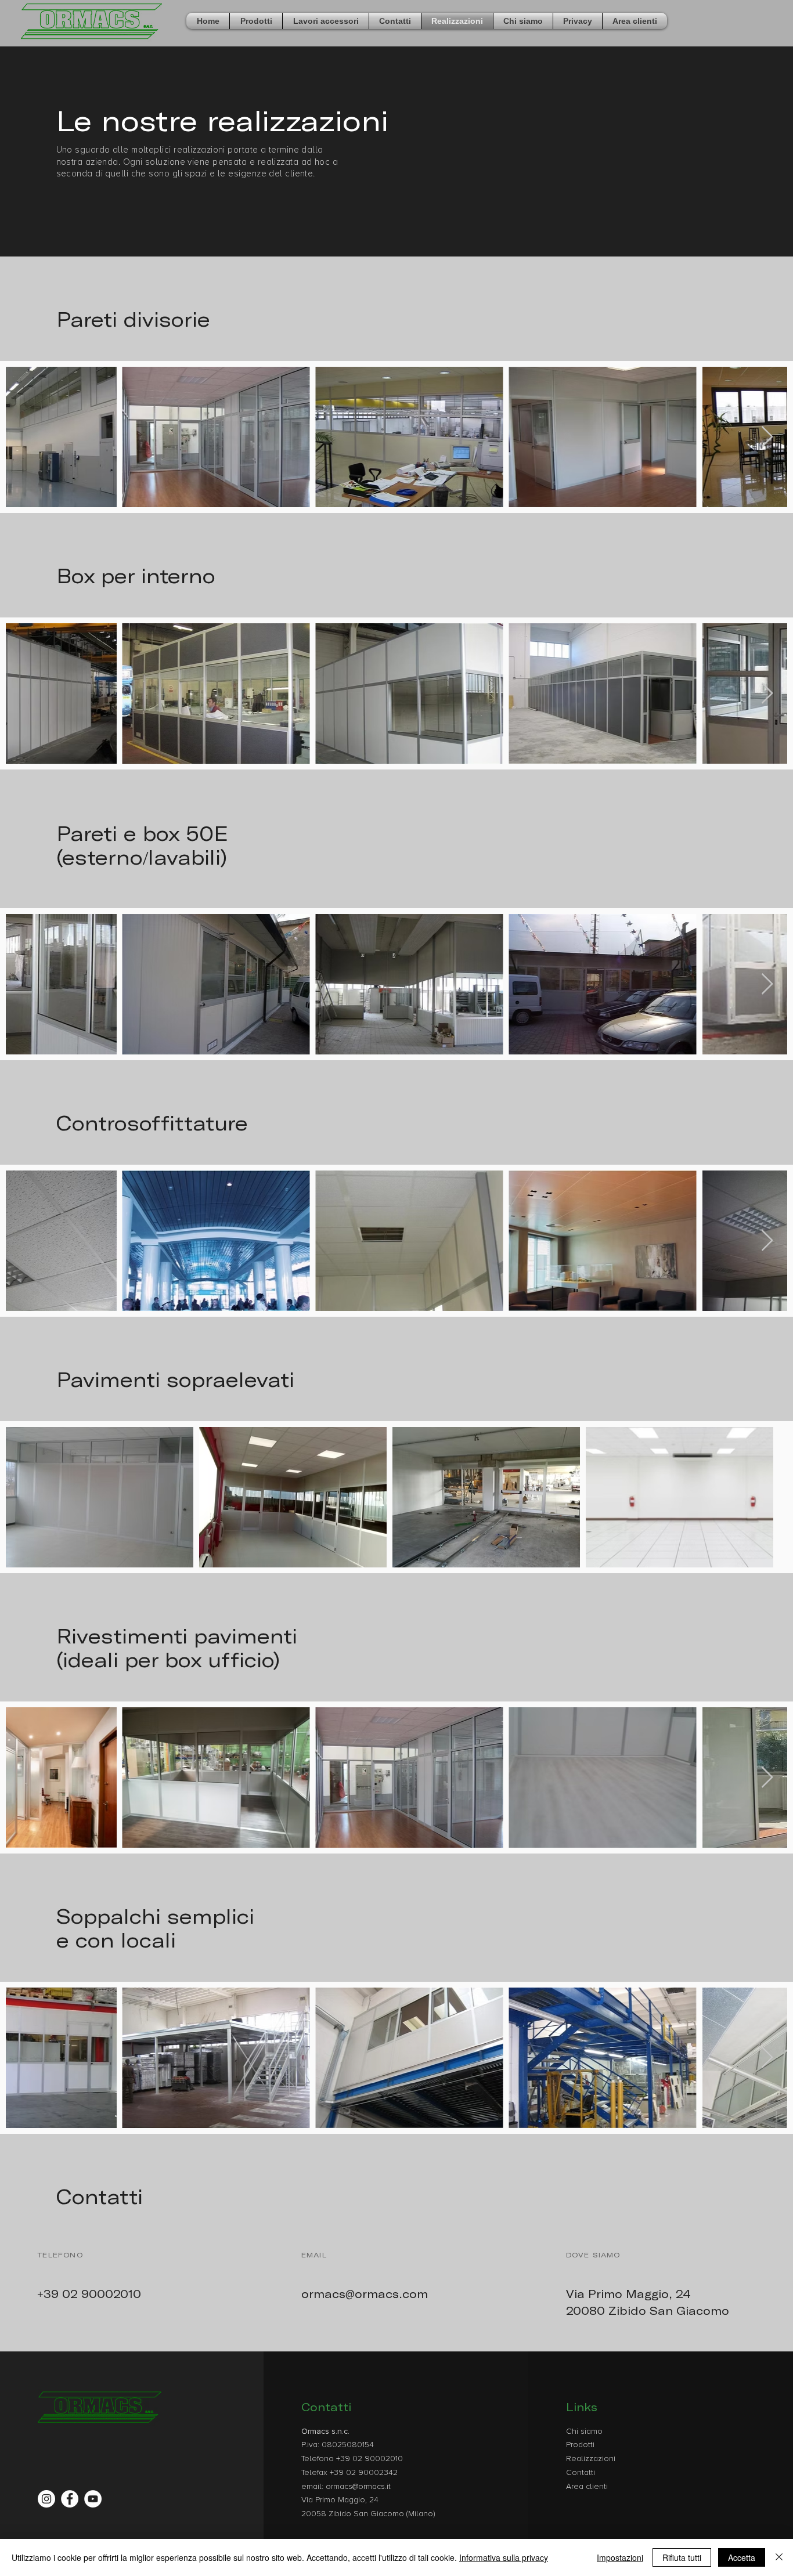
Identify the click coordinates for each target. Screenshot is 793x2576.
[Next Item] (767, 437)
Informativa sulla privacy (504, 2557)
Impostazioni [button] (620, 2557)
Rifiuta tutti (682, 2557)
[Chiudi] (779, 2557)
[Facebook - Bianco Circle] (70, 2499)
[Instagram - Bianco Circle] (46, 2499)
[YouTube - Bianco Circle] (93, 2499)
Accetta (742, 2557)
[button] (256, 21)
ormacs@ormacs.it (358, 2486)
